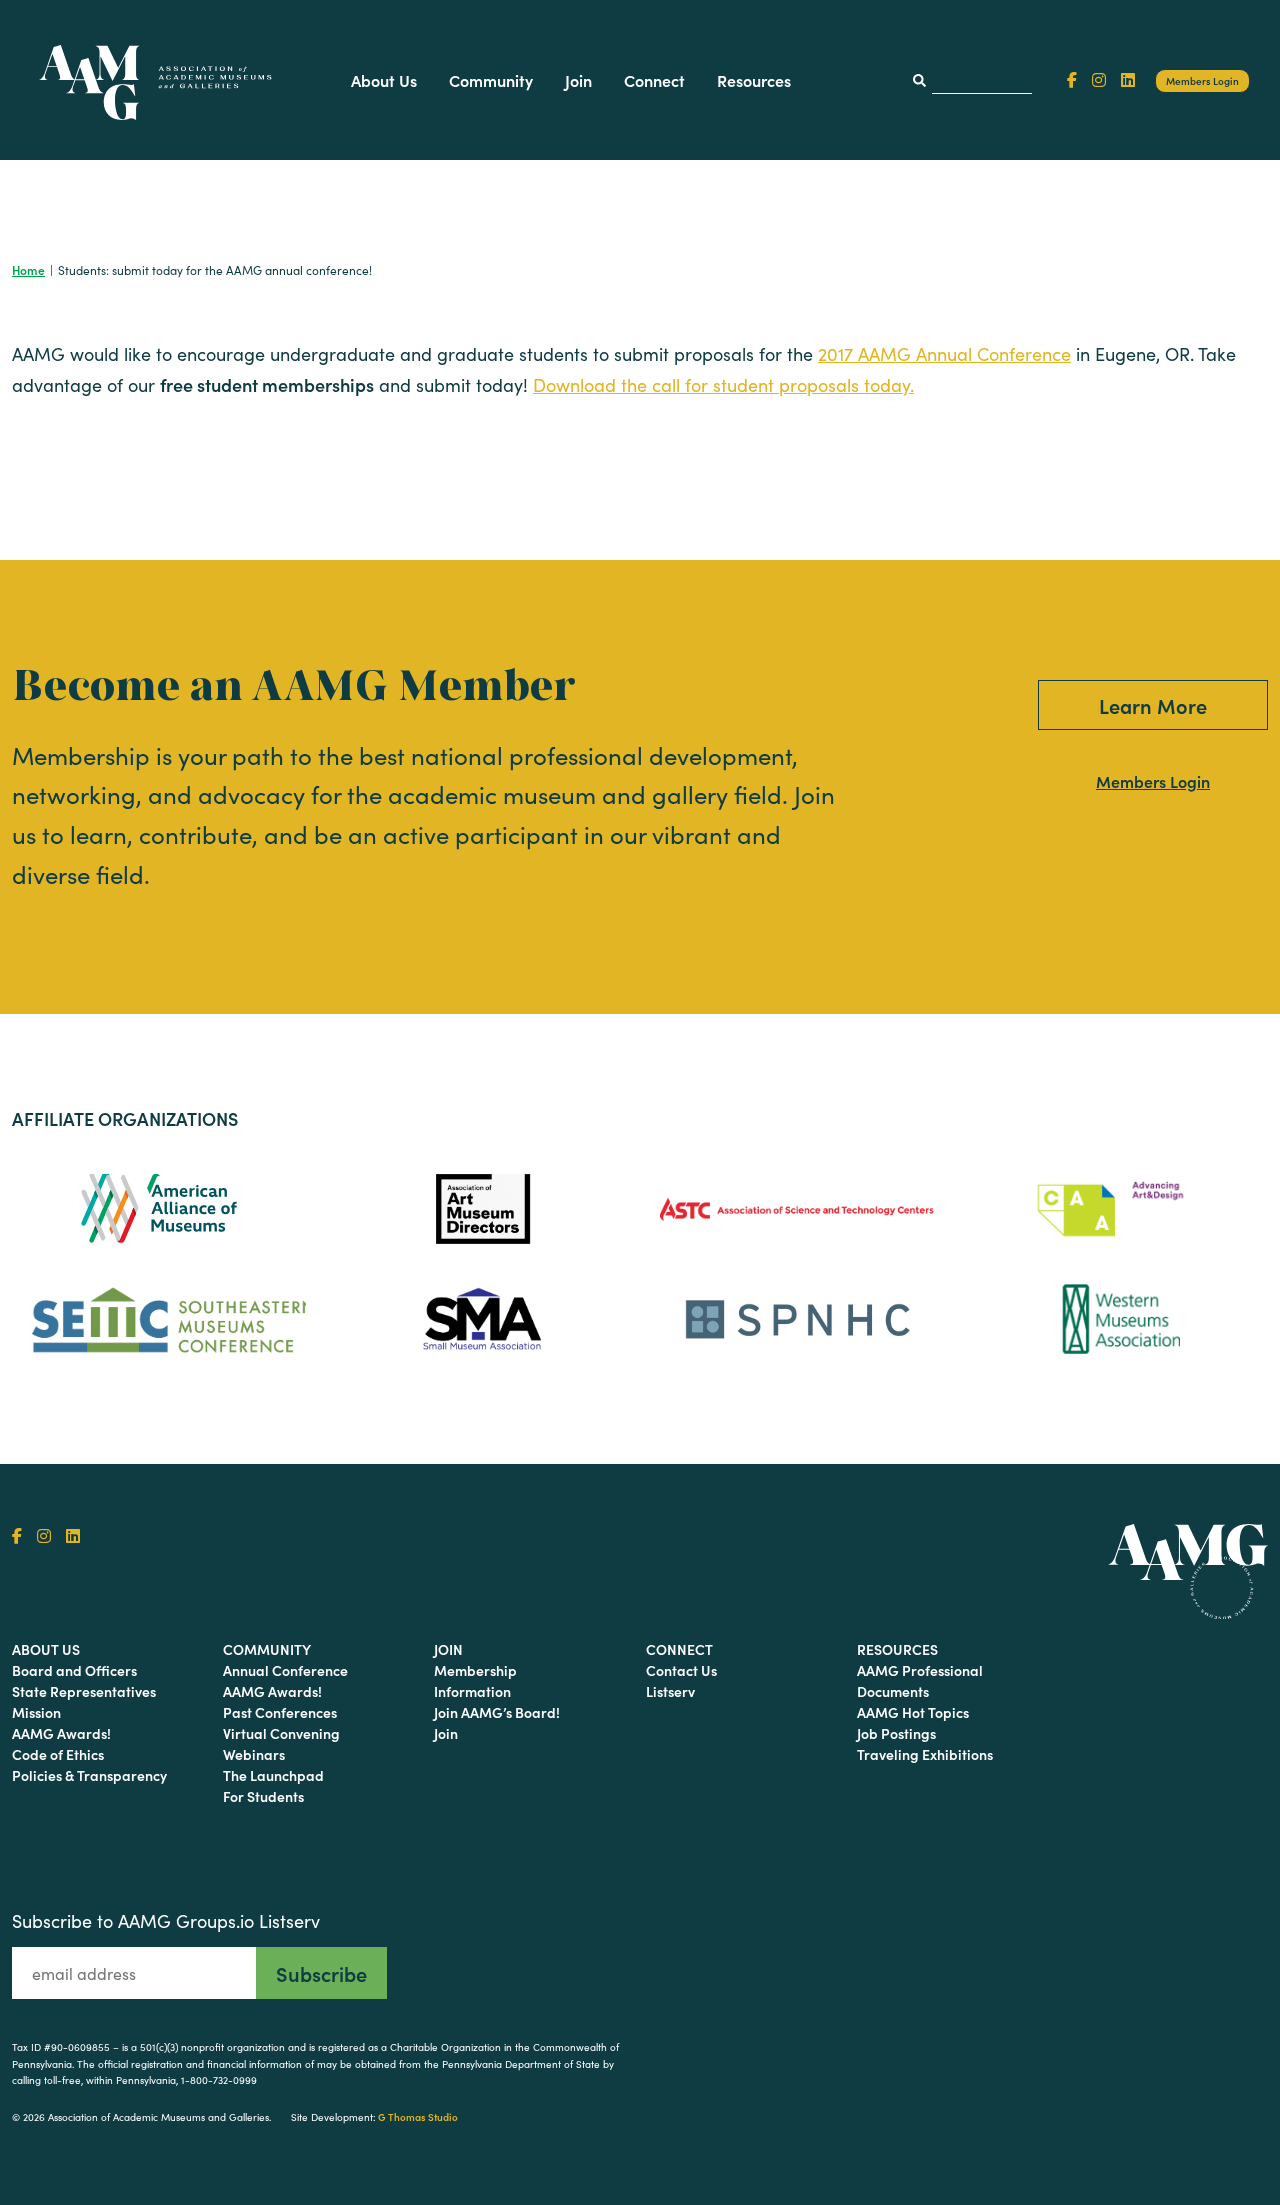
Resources (754, 80)
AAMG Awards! (61, 1733)
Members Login (1202, 81)
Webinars (254, 1754)
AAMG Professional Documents (920, 1680)
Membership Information (475, 1680)
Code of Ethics (58, 1754)
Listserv (670, 1691)
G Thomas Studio (418, 2117)
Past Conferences (280, 1712)
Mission (36, 1712)
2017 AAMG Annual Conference (944, 354)
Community (491, 80)
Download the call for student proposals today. (723, 385)
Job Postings (896, 1733)
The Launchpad (273, 1775)
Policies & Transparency (89, 1775)
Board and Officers (74, 1670)
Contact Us (681, 1670)
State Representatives (84, 1691)
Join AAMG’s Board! (497, 1712)
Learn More (1153, 705)
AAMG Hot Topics (913, 1712)
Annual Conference (285, 1670)
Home (28, 269)
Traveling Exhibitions (925, 1754)
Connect (654, 80)
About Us (384, 80)
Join (578, 80)
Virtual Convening (281, 1733)
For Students (263, 1796)
